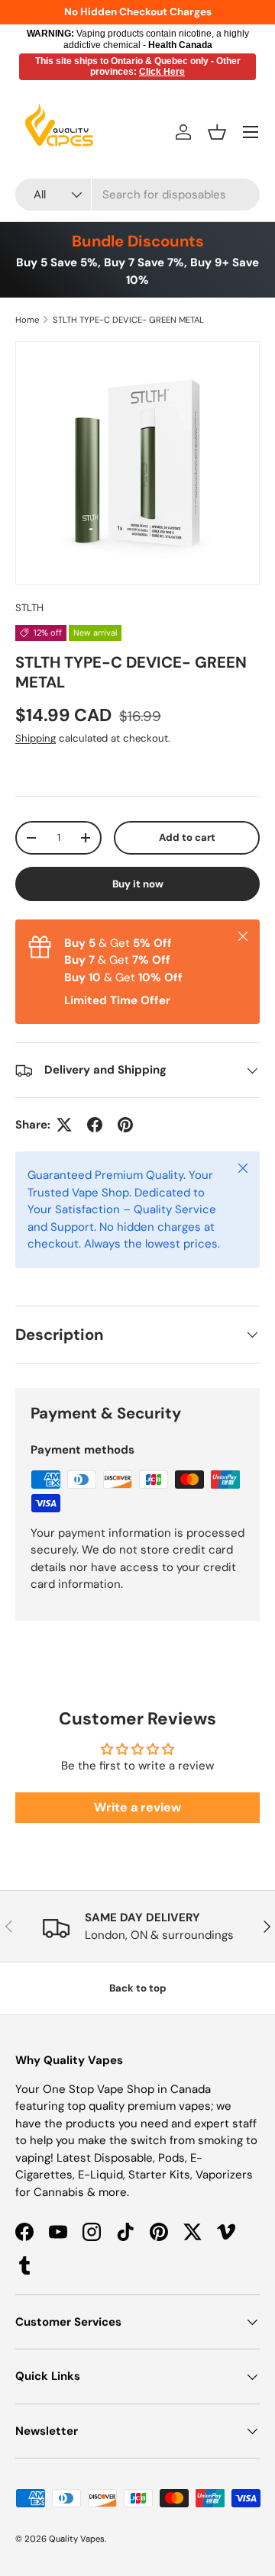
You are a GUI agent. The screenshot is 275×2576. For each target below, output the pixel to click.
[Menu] (251, 132)
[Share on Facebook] (95, 1125)
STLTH (29, 608)
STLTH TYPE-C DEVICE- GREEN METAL (128, 320)
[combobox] (137, 195)
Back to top (138, 1988)
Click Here (162, 72)
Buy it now (138, 884)
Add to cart (187, 837)
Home (27, 320)
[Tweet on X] (64, 1125)
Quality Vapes (77, 2539)
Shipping (36, 738)
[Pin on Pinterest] (125, 1125)
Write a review (137, 1807)
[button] (217, 132)
